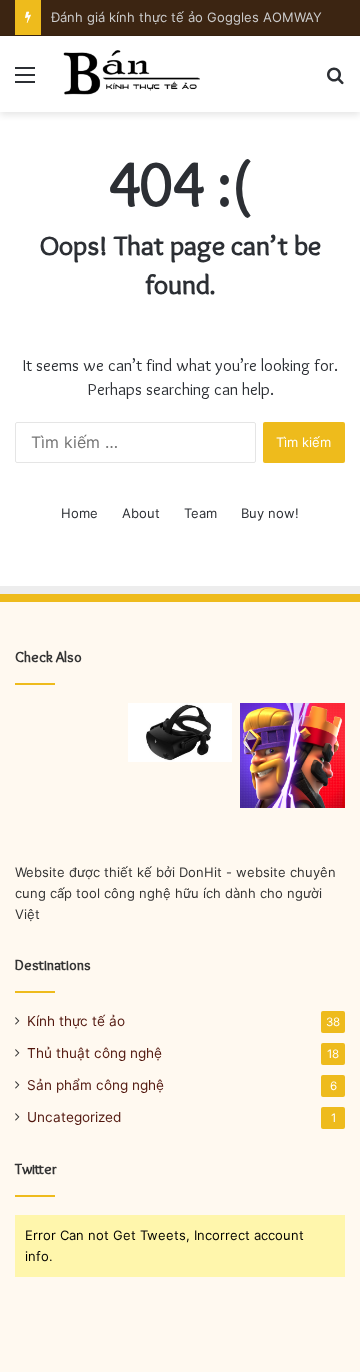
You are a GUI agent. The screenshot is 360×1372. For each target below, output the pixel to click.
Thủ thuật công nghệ (94, 1053)
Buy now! (270, 513)
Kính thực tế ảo (76, 1021)
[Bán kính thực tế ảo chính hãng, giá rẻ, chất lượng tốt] (130, 74)
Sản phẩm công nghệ (95, 1085)
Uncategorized (74, 1117)
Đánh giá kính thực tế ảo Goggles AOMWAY (186, 17)
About (141, 513)
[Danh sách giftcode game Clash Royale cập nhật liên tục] (292, 755)
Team (200, 513)
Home (79, 513)
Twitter (36, 1169)
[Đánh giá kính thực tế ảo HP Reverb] (180, 732)
